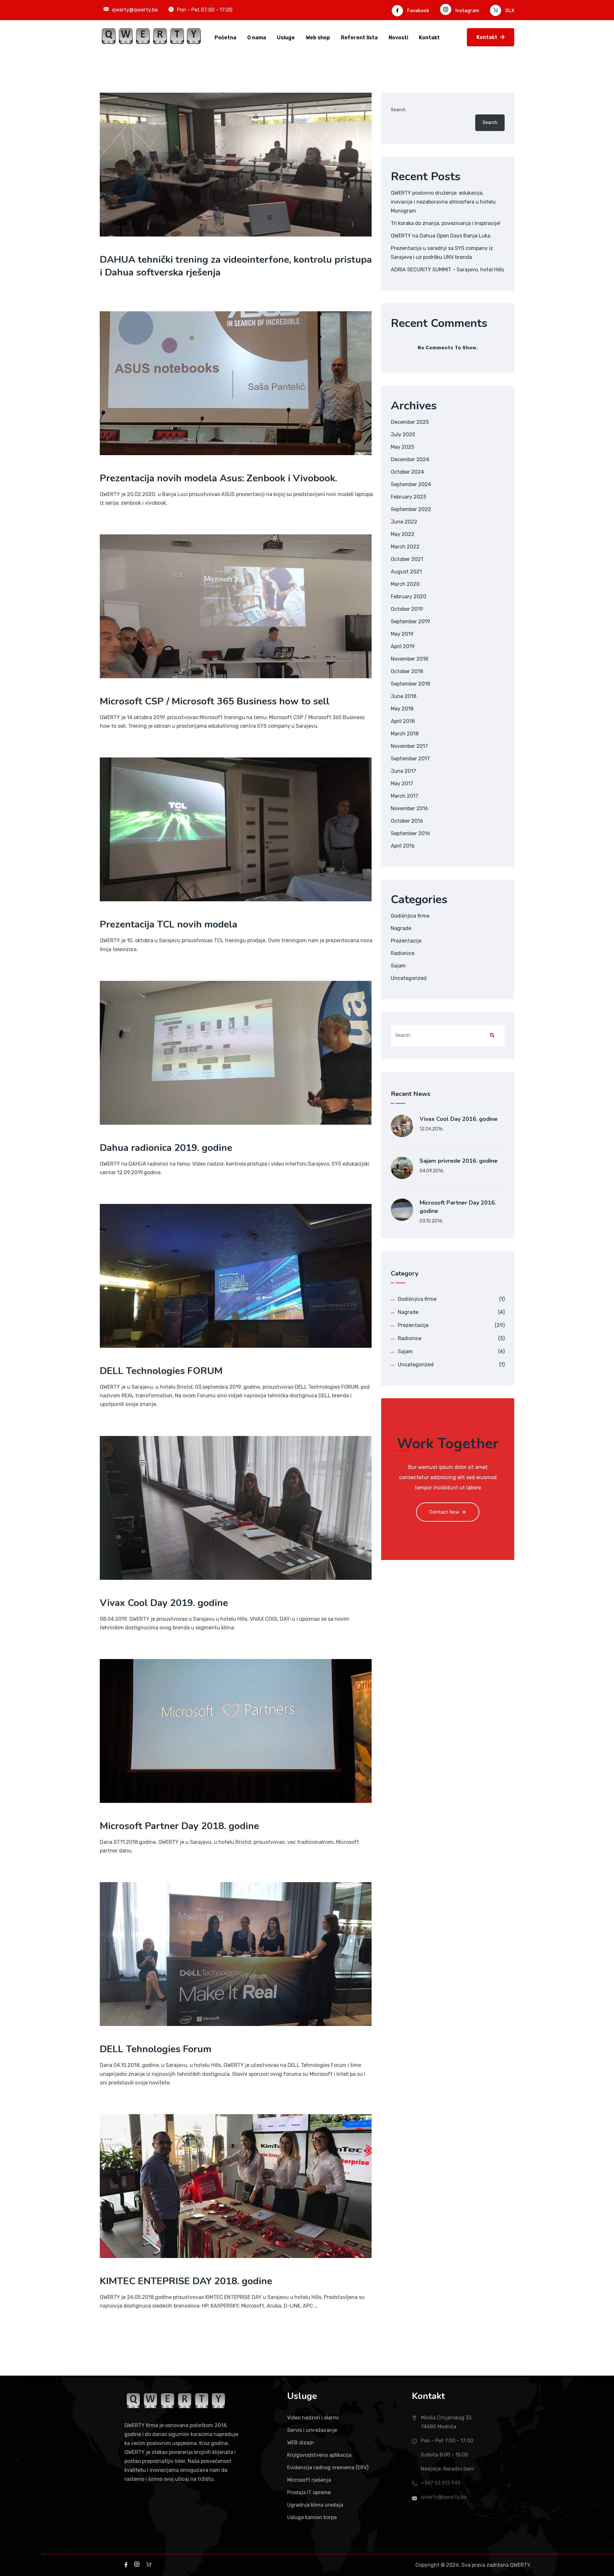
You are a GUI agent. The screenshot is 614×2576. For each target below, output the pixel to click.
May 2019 (402, 634)
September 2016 (410, 833)
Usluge (286, 38)
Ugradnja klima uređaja (315, 2505)
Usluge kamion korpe (312, 2517)
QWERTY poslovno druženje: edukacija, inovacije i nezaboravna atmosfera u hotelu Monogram (443, 202)
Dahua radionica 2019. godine (166, 1148)
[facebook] (126, 2565)
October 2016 (407, 821)
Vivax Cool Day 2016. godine (459, 1119)
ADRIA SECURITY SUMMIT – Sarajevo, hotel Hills (447, 270)
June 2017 (403, 771)
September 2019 (410, 621)
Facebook (418, 11)
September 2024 (411, 484)
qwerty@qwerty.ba (135, 10)
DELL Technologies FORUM (161, 1371)
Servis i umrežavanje (312, 2430)
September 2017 (410, 759)
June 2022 (404, 522)
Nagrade (401, 928)
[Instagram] (137, 2565)
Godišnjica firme (410, 916)
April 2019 (403, 646)
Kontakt (429, 38)
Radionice (403, 953)
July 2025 (403, 435)
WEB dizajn (301, 2443)
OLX (509, 11)
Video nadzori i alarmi (313, 2418)
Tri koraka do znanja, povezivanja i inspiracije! (446, 223)
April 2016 (403, 846)
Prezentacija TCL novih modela (169, 924)
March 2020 (405, 584)
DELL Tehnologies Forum (156, 2049)
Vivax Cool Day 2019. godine (164, 1603)
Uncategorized (409, 978)
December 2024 (410, 459)
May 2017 (402, 784)
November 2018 (409, 659)
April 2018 (403, 721)
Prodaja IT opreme (309, 2492)
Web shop (318, 38)
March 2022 (405, 547)
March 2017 (405, 796)
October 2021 (407, 559)
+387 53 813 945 (441, 2483)
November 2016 (409, 808)
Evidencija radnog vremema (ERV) (328, 2467)
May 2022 (403, 534)
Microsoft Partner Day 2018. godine (179, 1826)
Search (398, 110)
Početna (225, 38)
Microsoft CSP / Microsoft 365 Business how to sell (215, 701)
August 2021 (406, 572)
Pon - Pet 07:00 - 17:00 (205, 10)
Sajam (398, 966)
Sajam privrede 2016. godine (459, 1161)
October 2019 (407, 609)
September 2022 (411, 509)
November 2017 (409, 746)
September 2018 (410, 684)
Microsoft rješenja (309, 2480)
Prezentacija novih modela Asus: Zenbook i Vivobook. (218, 478)
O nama (257, 38)
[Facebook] (149, 2565)
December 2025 (410, 422)
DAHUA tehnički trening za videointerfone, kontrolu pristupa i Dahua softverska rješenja (236, 266)
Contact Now (444, 1512)
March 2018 (405, 734)
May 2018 (402, 709)
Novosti (398, 38)
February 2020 (409, 597)
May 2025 (402, 447)
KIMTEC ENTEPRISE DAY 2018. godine (186, 2281)
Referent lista (359, 38)
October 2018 (407, 671)
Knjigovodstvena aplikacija (319, 2455)
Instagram (467, 11)
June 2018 (404, 696)
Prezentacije (406, 941)
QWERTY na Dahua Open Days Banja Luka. (441, 236)
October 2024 (407, 472)
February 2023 (408, 497)
